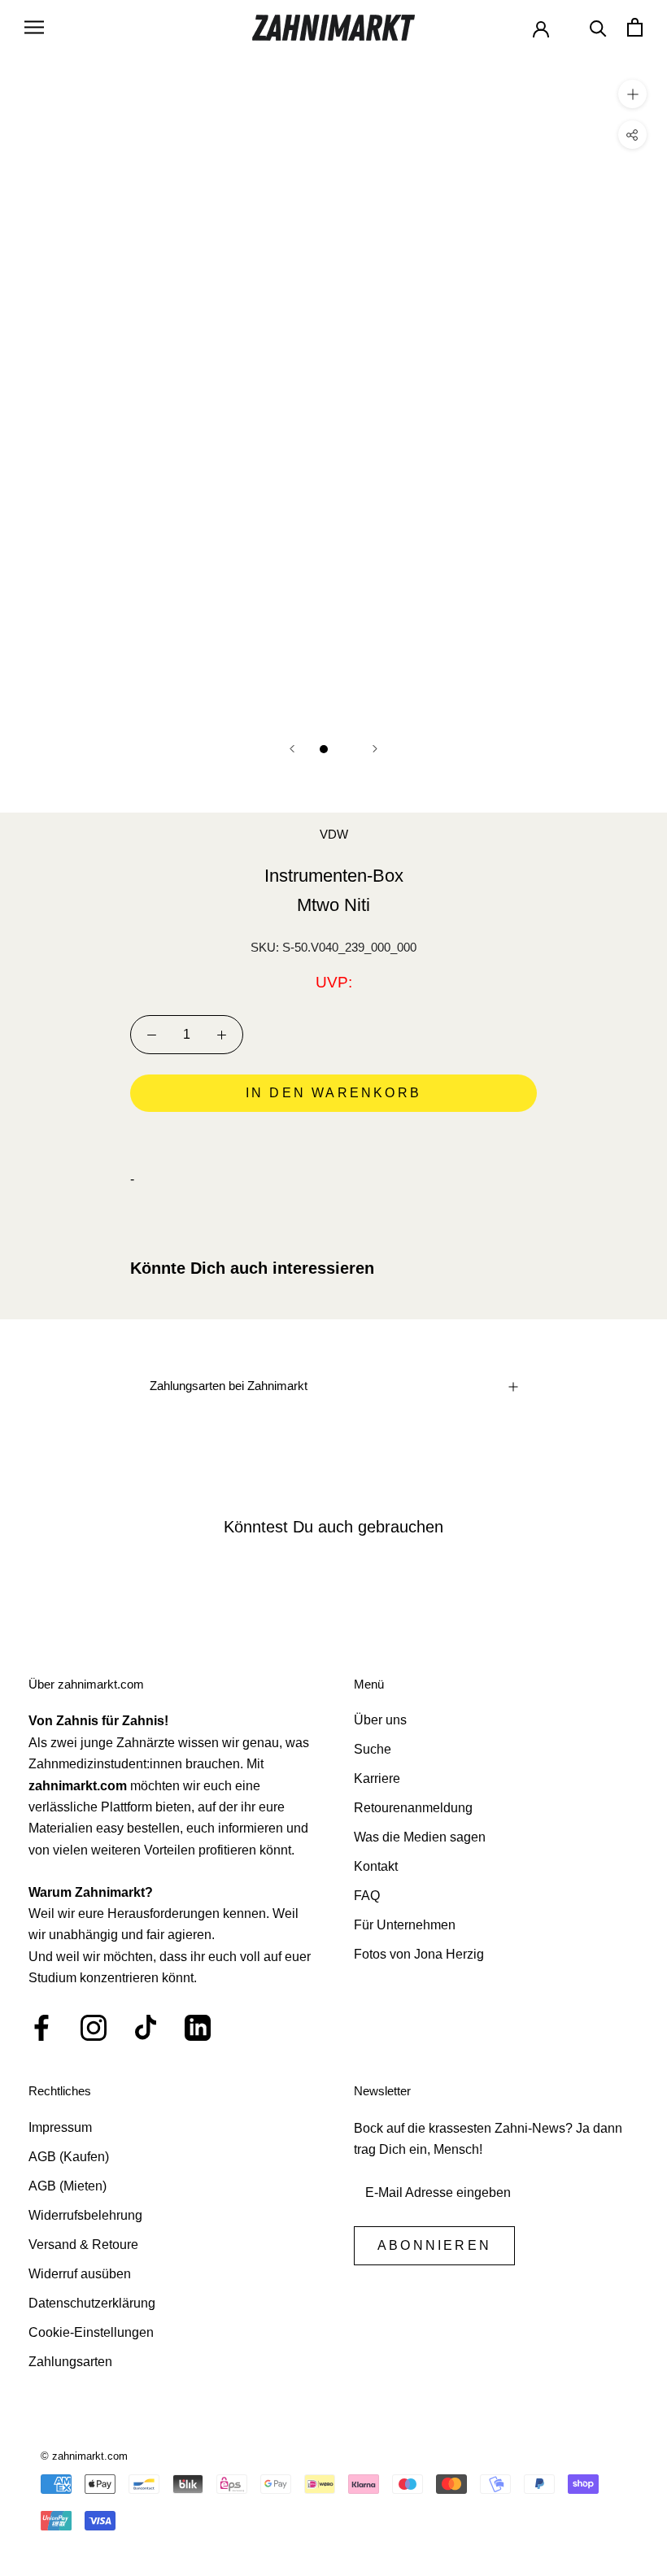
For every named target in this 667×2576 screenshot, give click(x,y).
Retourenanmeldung (413, 1808)
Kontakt (376, 1866)
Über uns (380, 1720)
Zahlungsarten (70, 2362)
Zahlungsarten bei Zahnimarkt (229, 1386)
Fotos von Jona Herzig (419, 1954)
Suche (373, 1749)
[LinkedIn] (198, 2028)
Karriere (377, 1778)
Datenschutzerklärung (92, 2303)
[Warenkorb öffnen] (635, 27)
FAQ (367, 1896)
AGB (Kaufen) (69, 2157)
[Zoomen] (632, 93)
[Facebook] (41, 2028)
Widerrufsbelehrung (85, 2215)
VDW (334, 834)
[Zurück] (292, 749)
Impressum (60, 2127)
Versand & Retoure (83, 2245)
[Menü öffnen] (34, 27)
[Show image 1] (324, 749)
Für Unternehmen (405, 1925)
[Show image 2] (343, 749)
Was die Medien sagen (420, 1837)
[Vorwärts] (375, 749)
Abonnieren (434, 2245)
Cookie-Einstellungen (91, 2332)
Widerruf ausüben (80, 2274)
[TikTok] (146, 2028)
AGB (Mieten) (68, 2186)
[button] (333, 1139)
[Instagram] (94, 2028)
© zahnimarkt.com (84, 2456)
